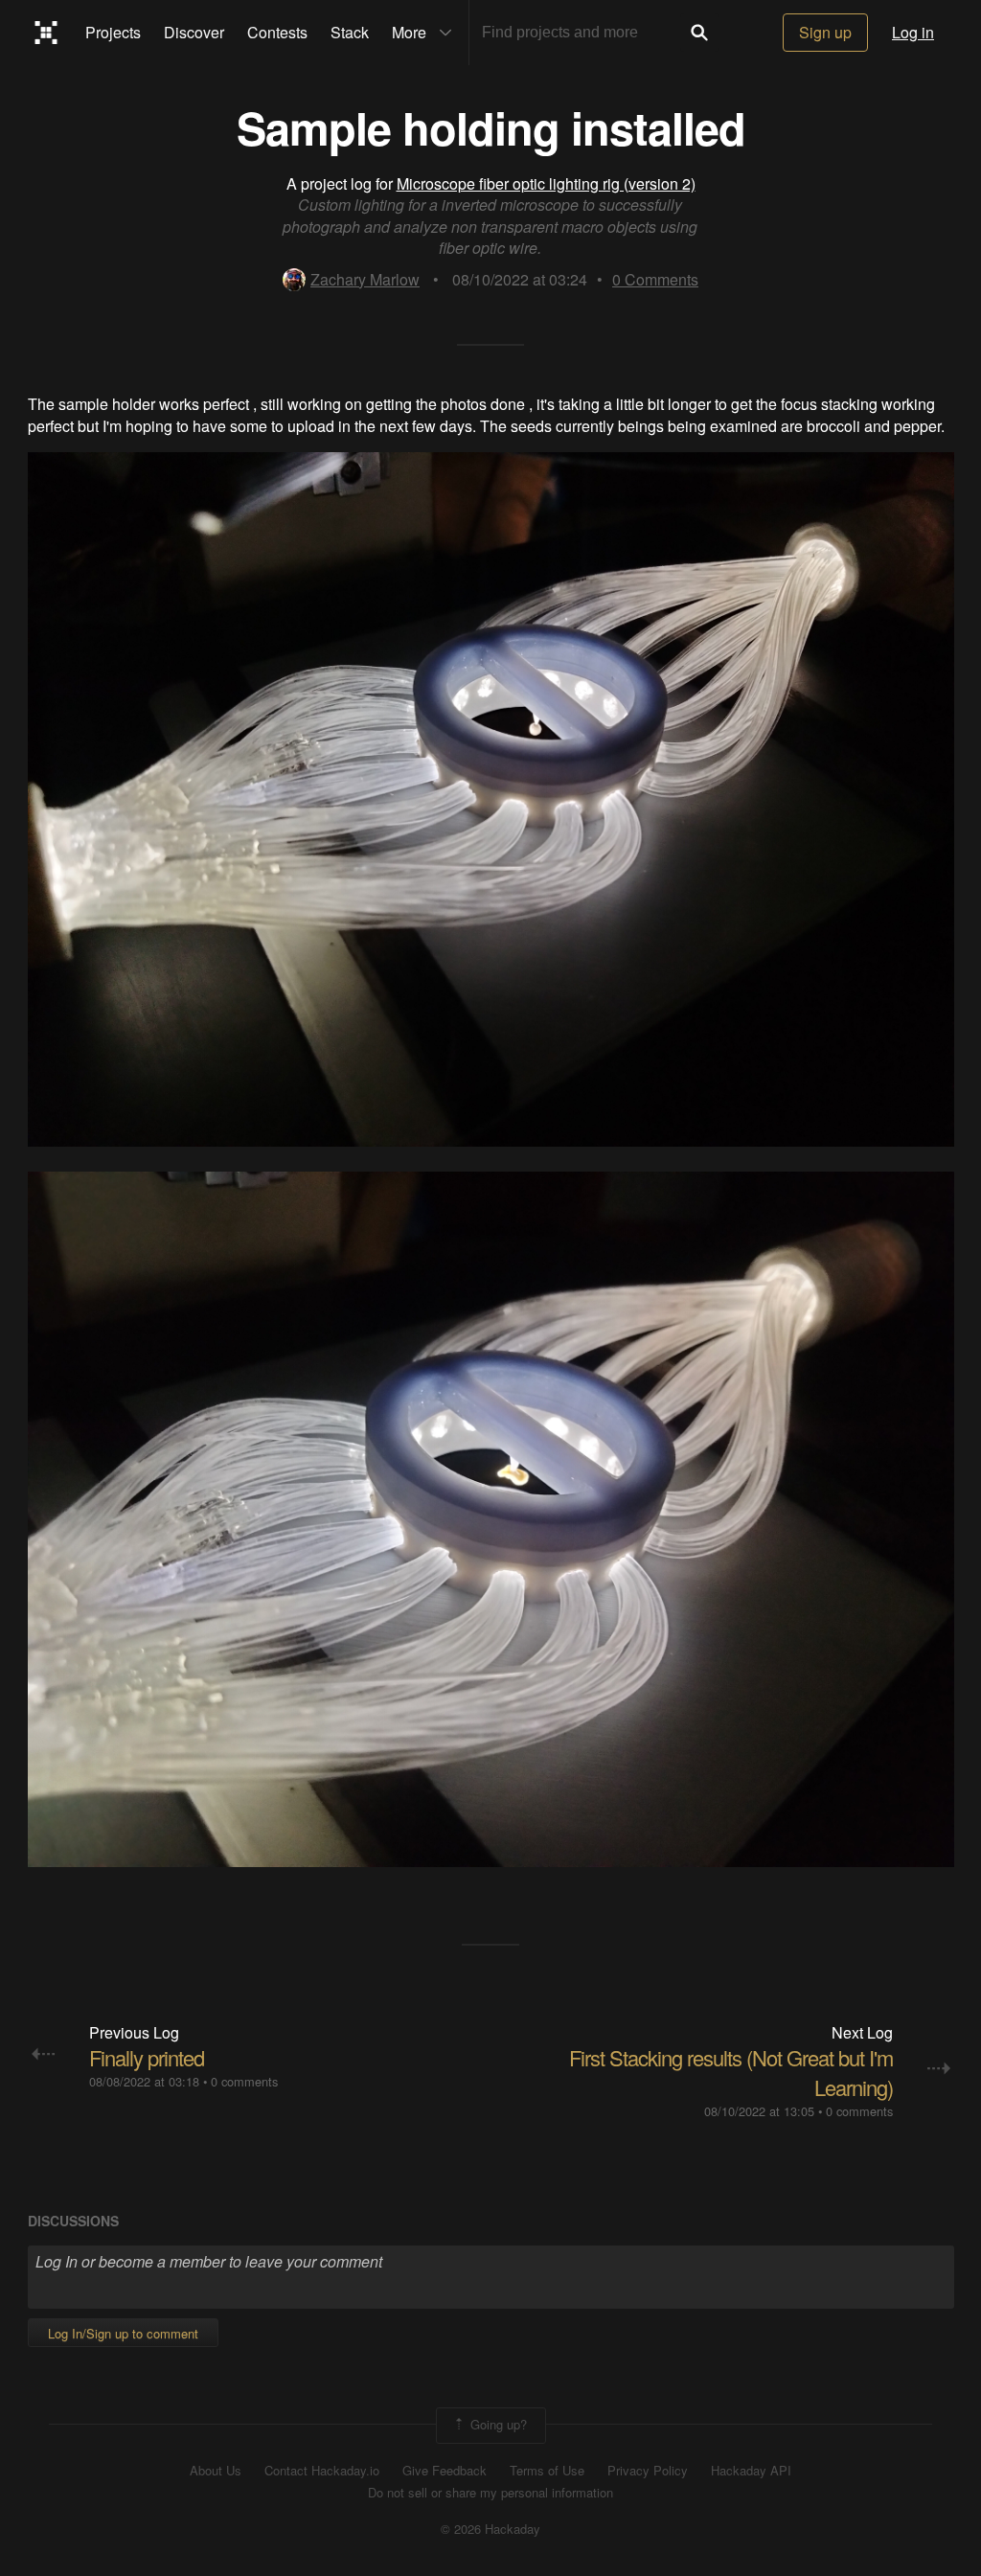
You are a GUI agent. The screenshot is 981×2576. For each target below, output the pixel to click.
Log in (913, 32)
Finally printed (147, 2057)
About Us (216, 2471)
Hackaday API (751, 2471)
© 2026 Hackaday (490, 2529)
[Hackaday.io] (46, 33)
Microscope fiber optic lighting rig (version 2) (546, 183)
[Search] (699, 33)
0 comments (244, 2081)
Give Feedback (445, 2471)
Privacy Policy (648, 2471)
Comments (655, 279)
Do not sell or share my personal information (490, 2493)
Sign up (825, 32)
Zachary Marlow (365, 279)
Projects (113, 32)
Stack (350, 32)
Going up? (497, 2424)
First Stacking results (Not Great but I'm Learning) (731, 2072)
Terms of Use (547, 2471)
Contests (277, 32)
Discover (194, 32)
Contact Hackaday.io (322, 2471)
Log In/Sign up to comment (123, 2333)
